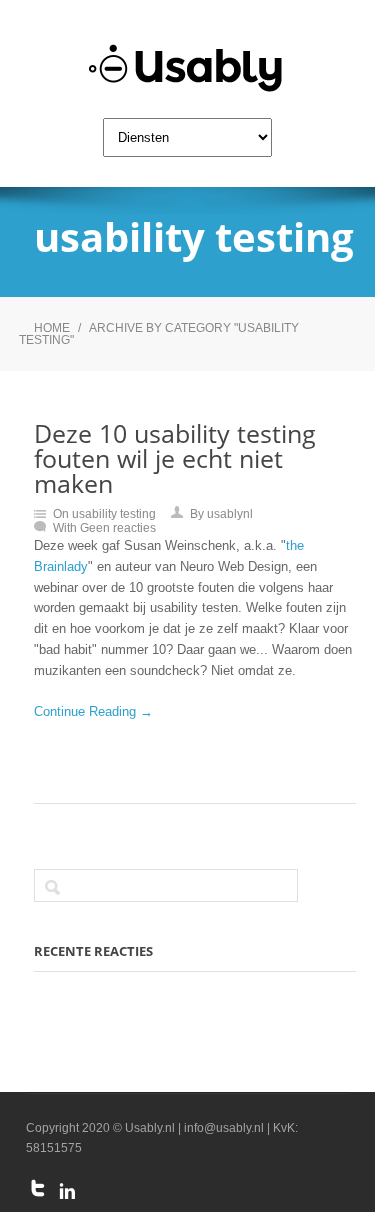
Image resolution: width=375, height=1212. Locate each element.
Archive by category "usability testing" (159, 334)
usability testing (114, 514)
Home (52, 328)
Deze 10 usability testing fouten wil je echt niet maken (175, 458)
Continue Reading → (93, 711)
